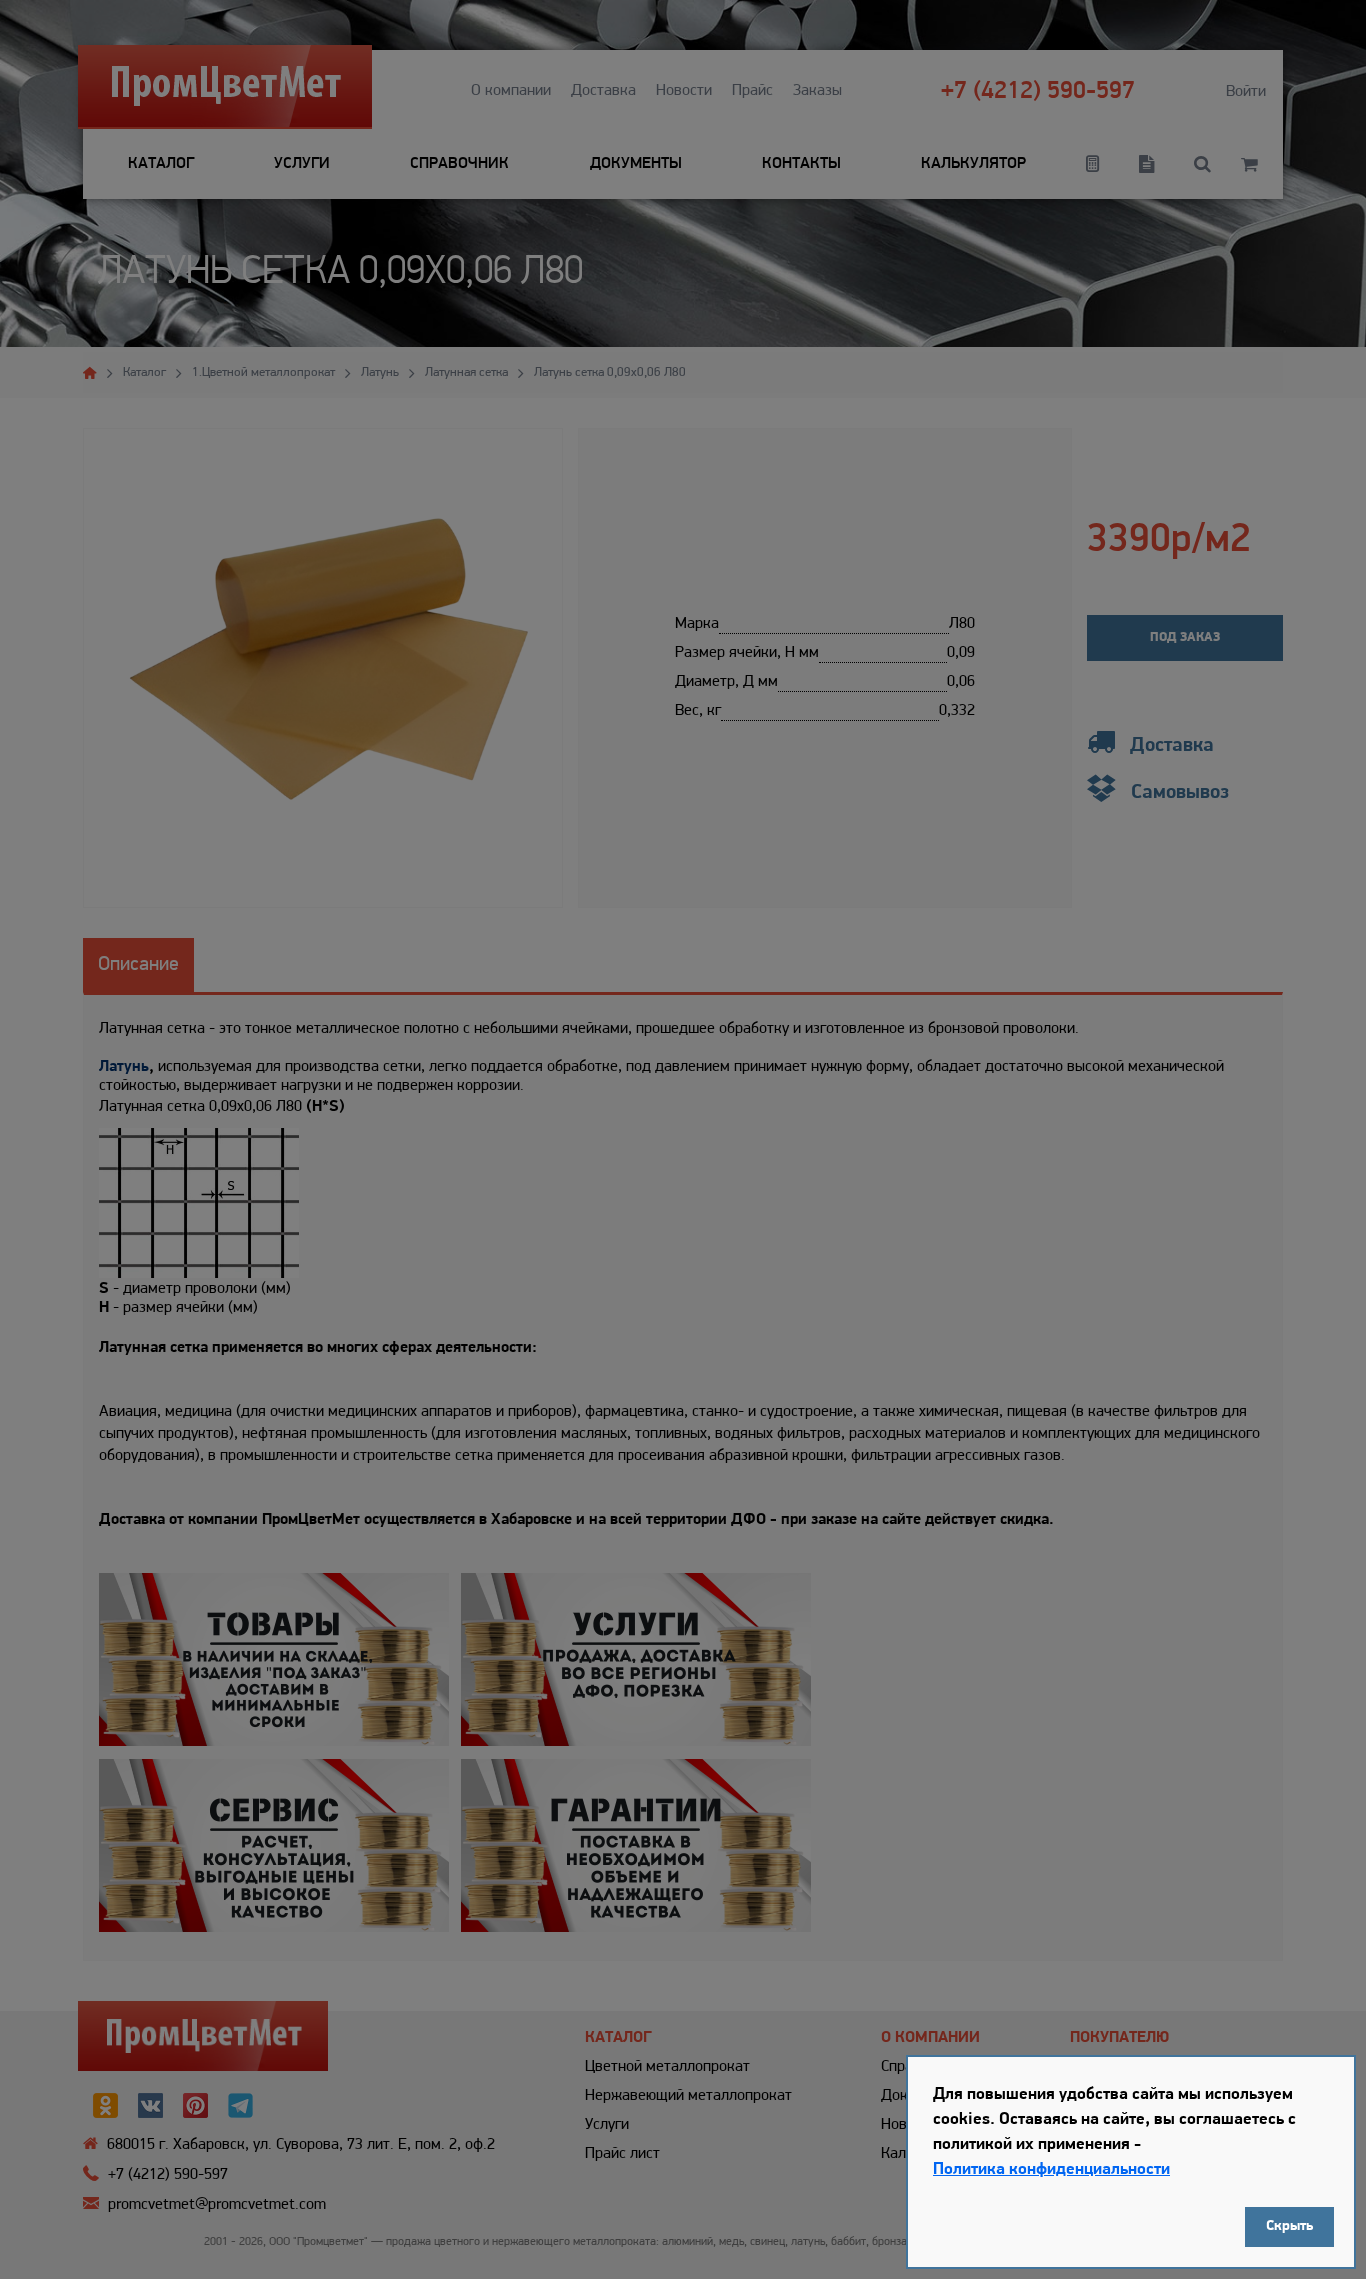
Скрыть (1289, 2226)
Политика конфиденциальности (1051, 2169)
